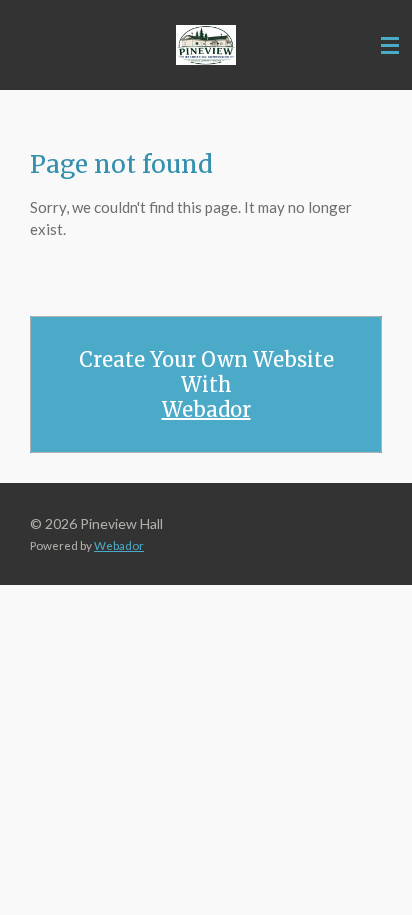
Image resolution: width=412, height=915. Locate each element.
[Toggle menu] (390, 45)
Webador (206, 409)
